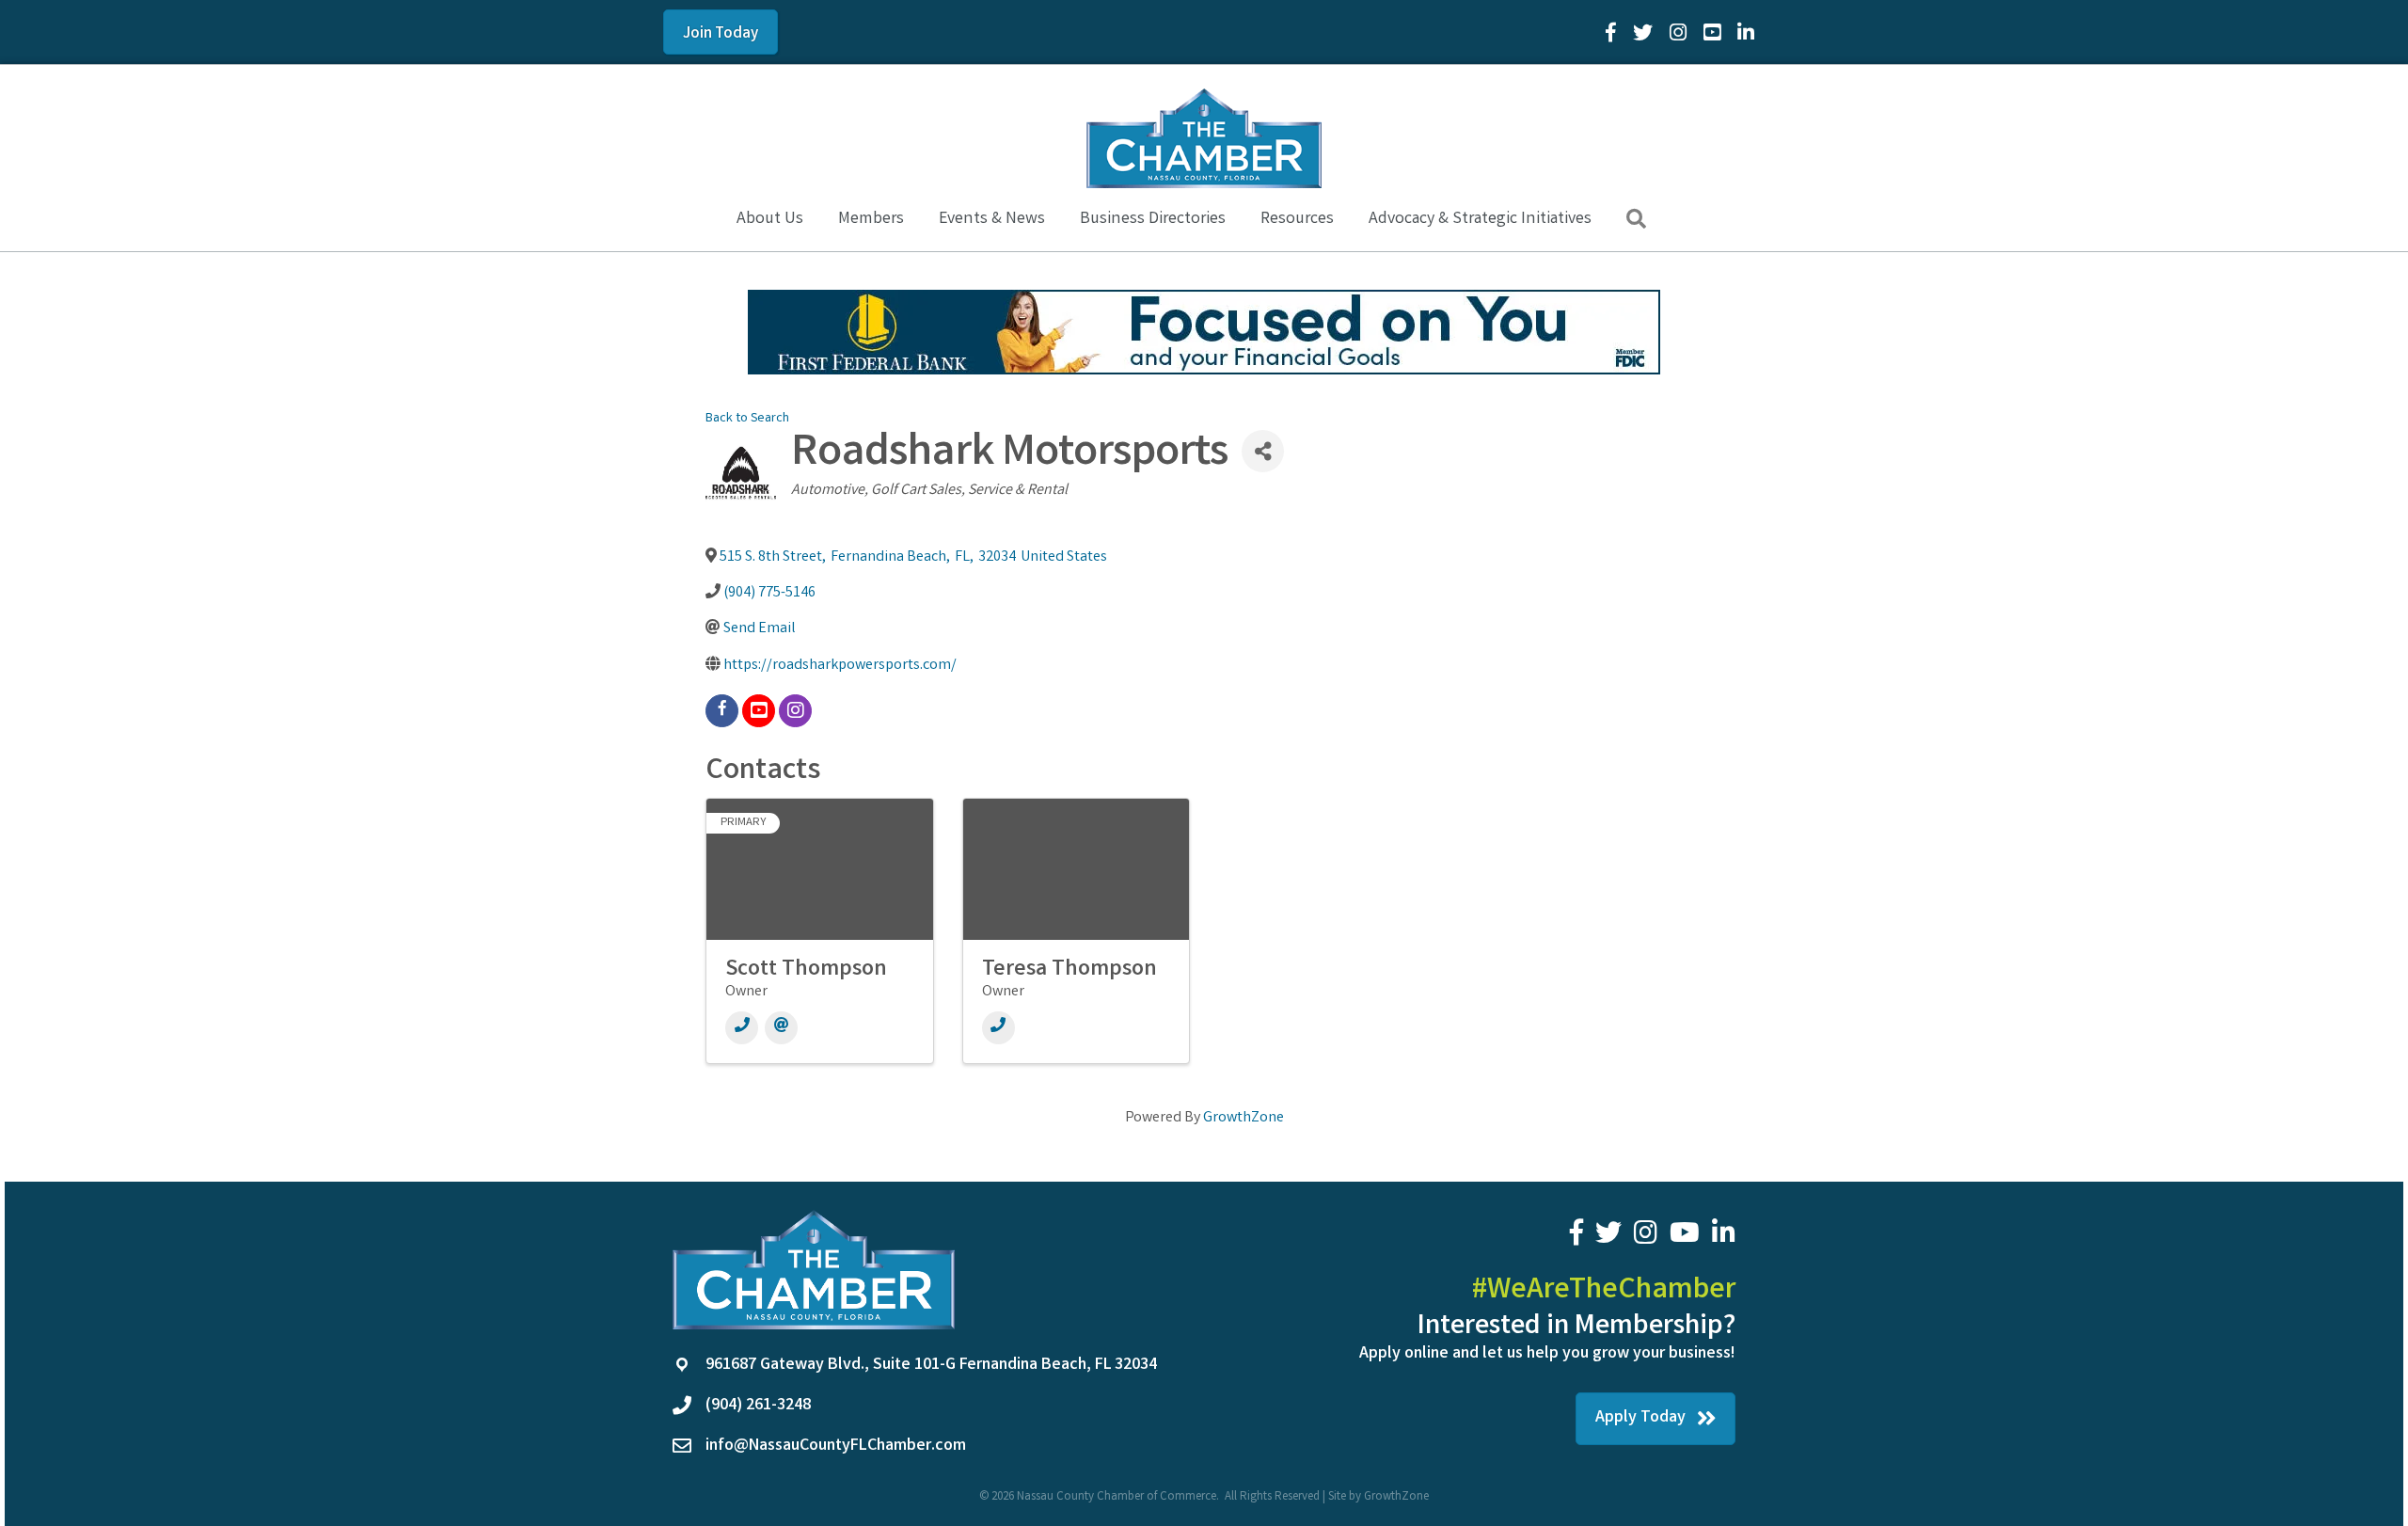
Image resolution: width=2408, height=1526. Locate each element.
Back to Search (747, 419)
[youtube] (759, 711)
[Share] (1263, 451)
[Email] (781, 1028)
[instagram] (795, 711)
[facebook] (722, 711)
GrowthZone (1244, 1118)
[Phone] (742, 1028)
